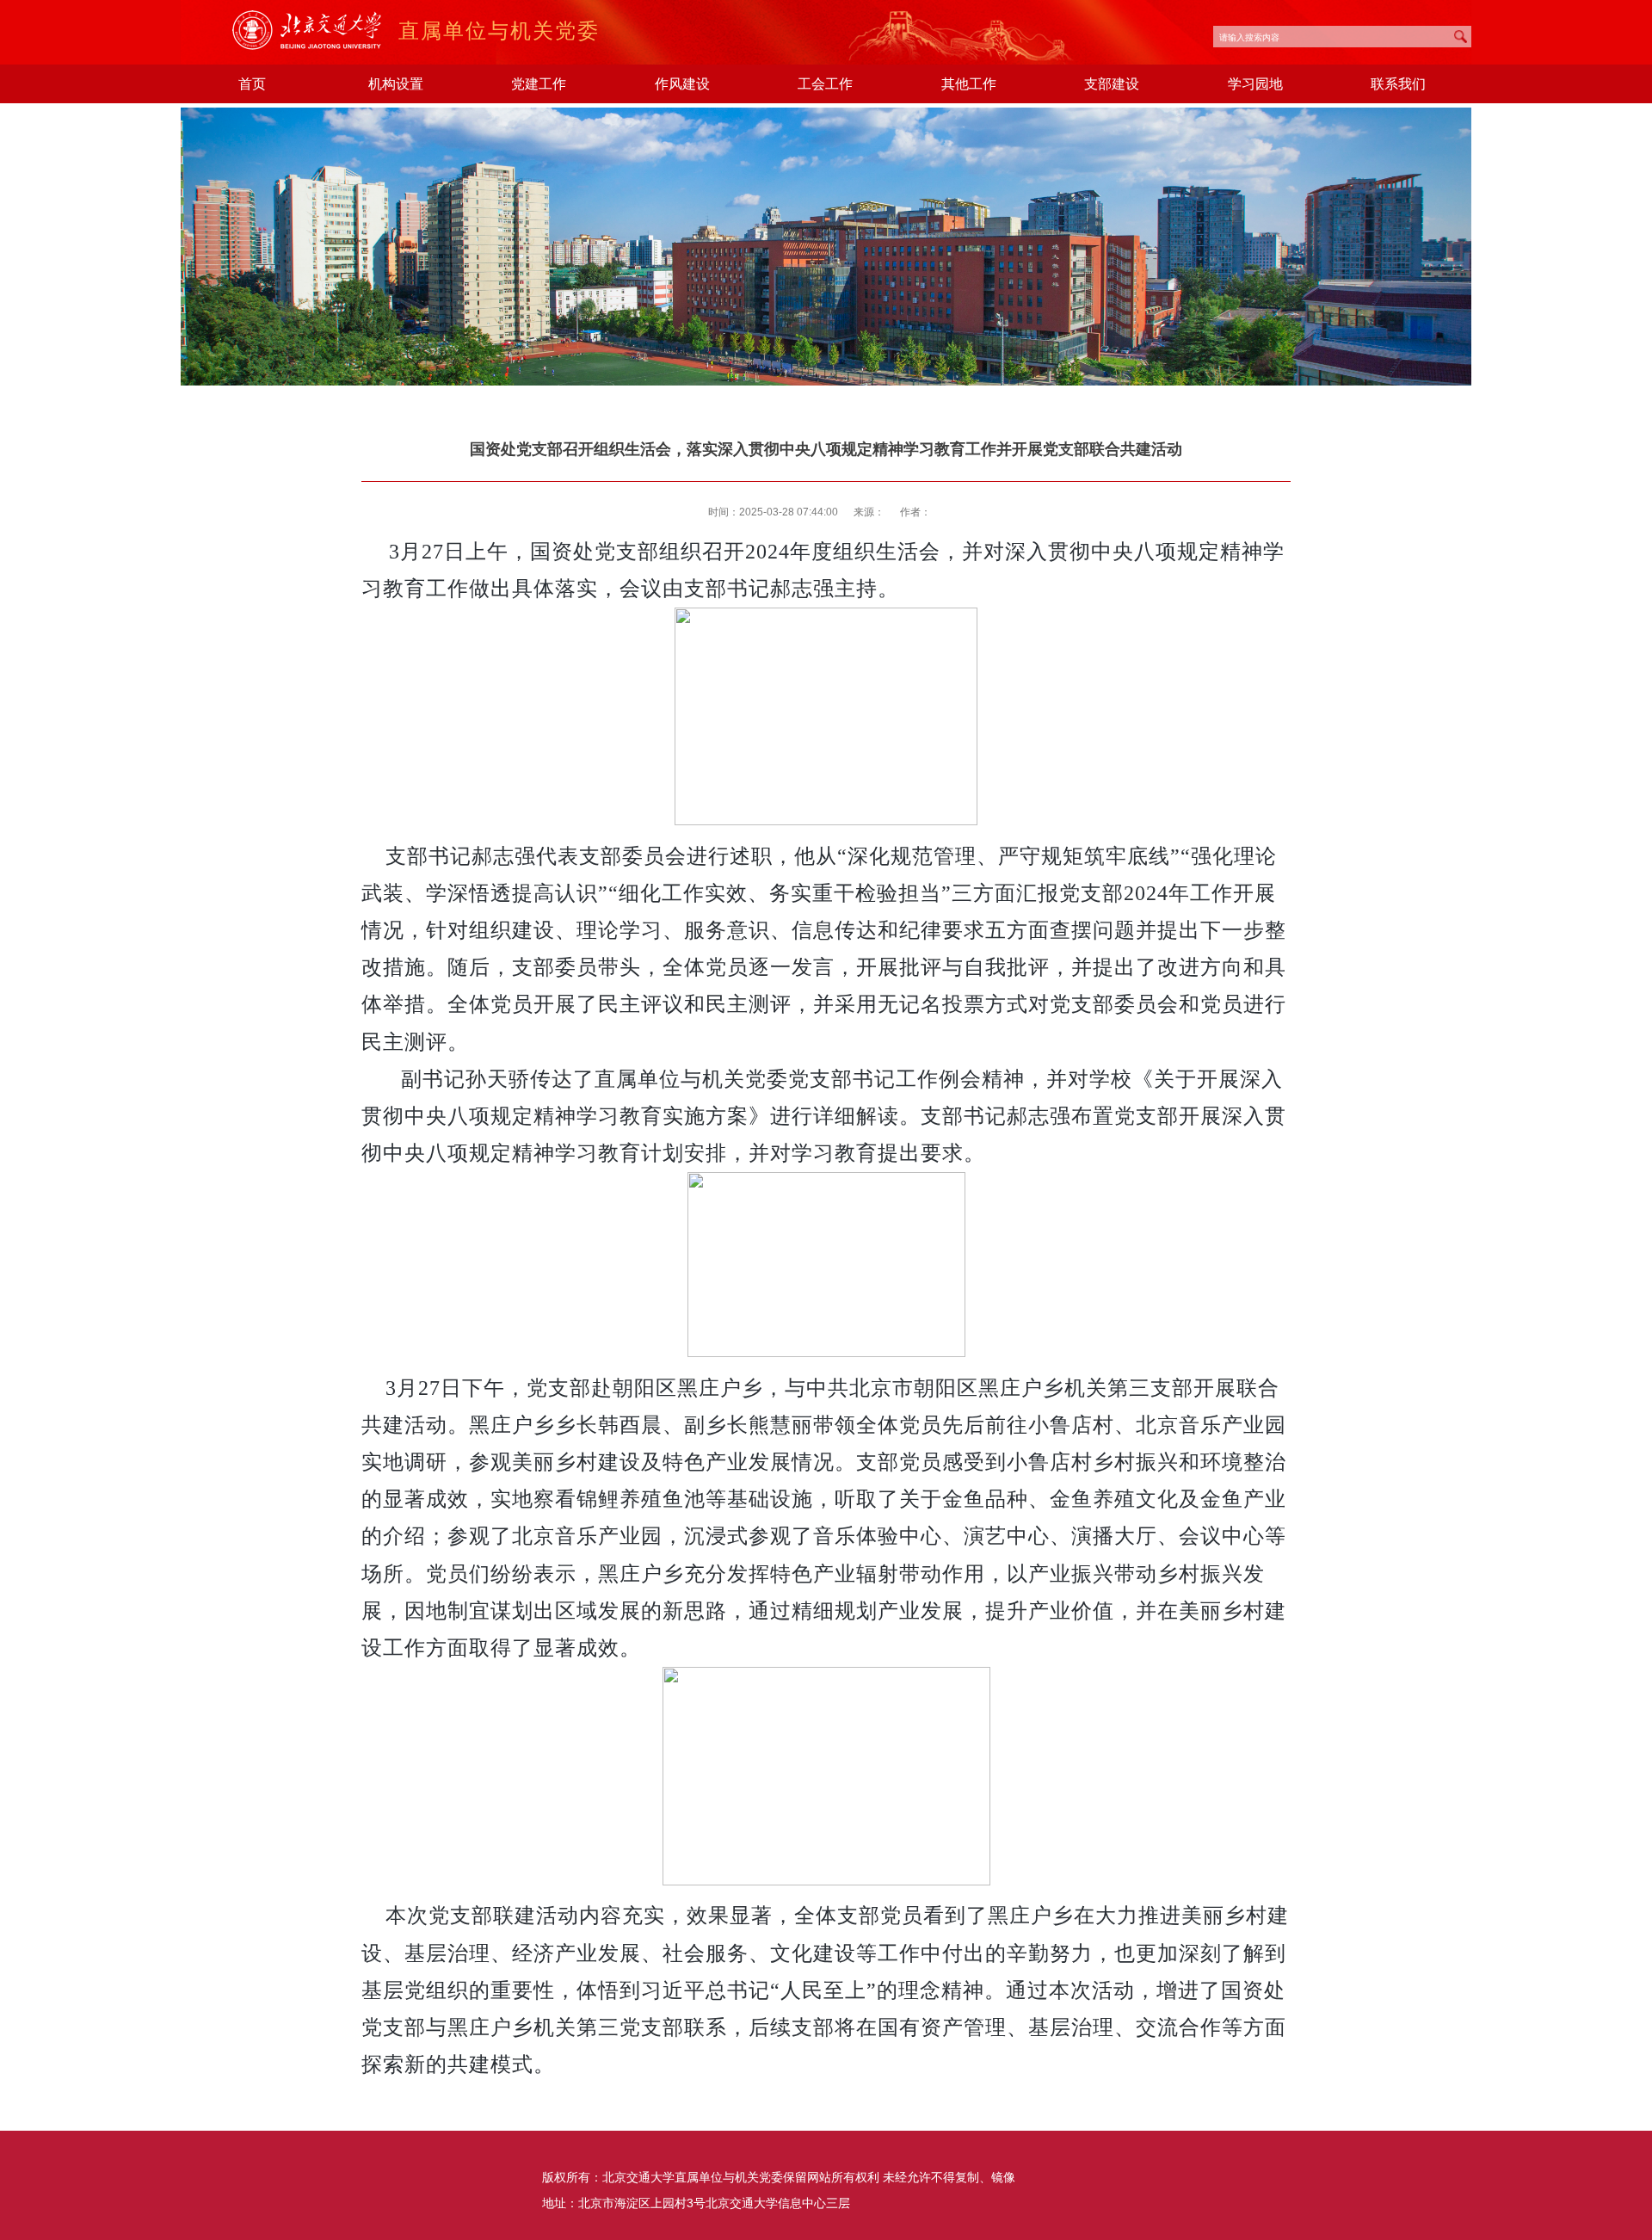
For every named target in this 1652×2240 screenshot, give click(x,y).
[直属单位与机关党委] (315, 47)
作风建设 (682, 83)
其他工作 (969, 83)
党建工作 (539, 83)
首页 (252, 83)
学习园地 (1255, 83)
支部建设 (1112, 83)
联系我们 (1398, 83)
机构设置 (396, 83)
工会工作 (825, 83)
